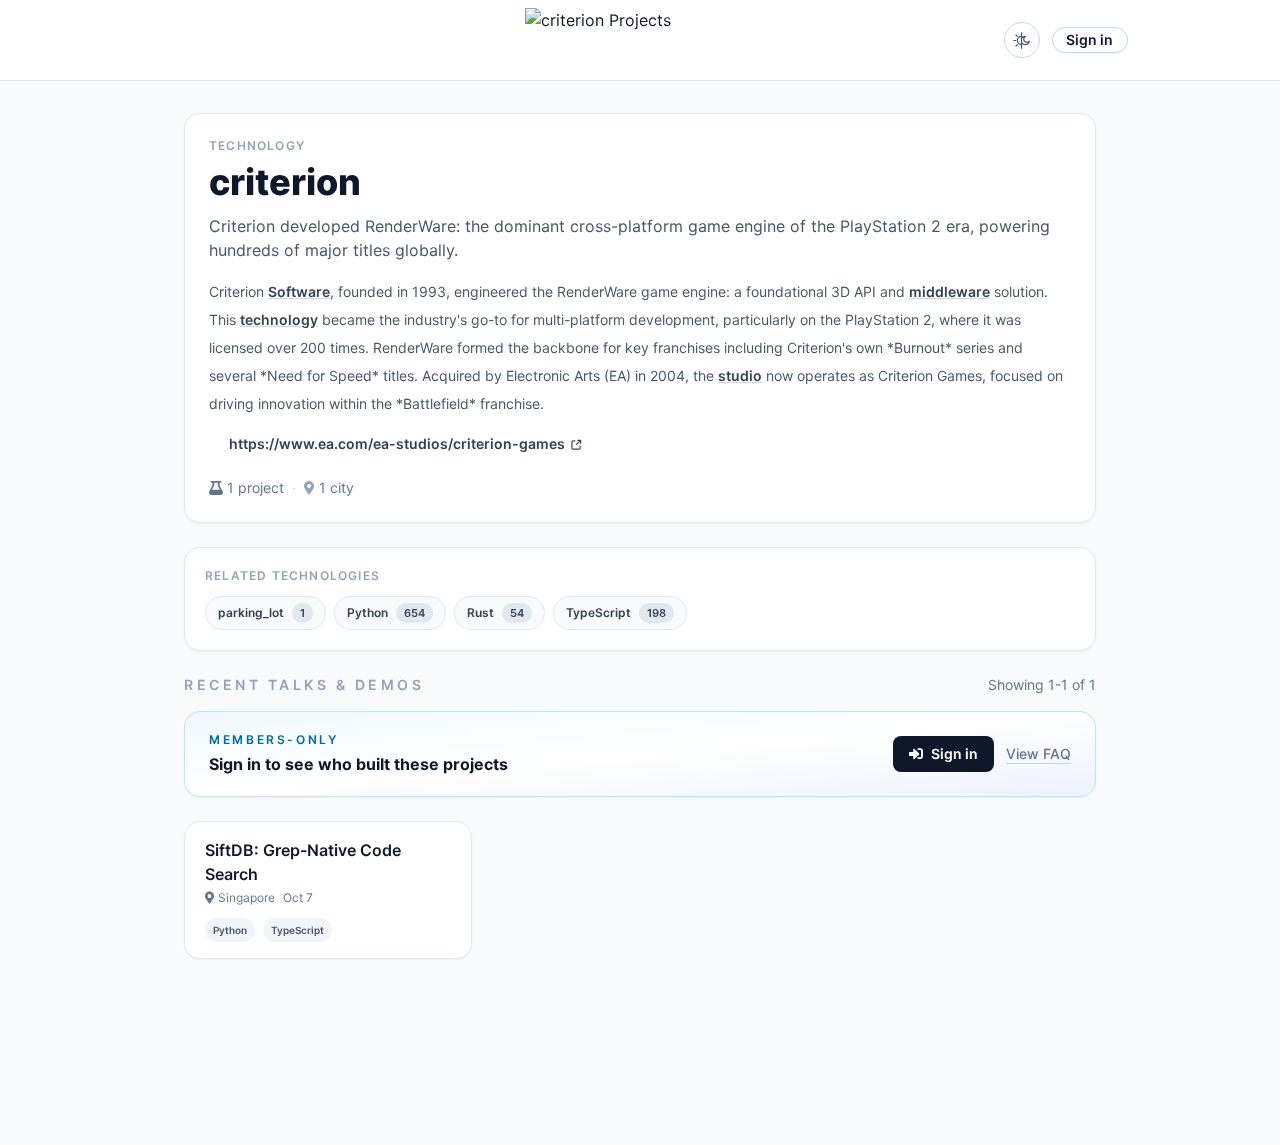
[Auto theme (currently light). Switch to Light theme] (1022, 40)
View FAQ (1038, 753)
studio (740, 375)
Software (299, 291)
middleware (949, 291)
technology (279, 319)
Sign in (1089, 39)
